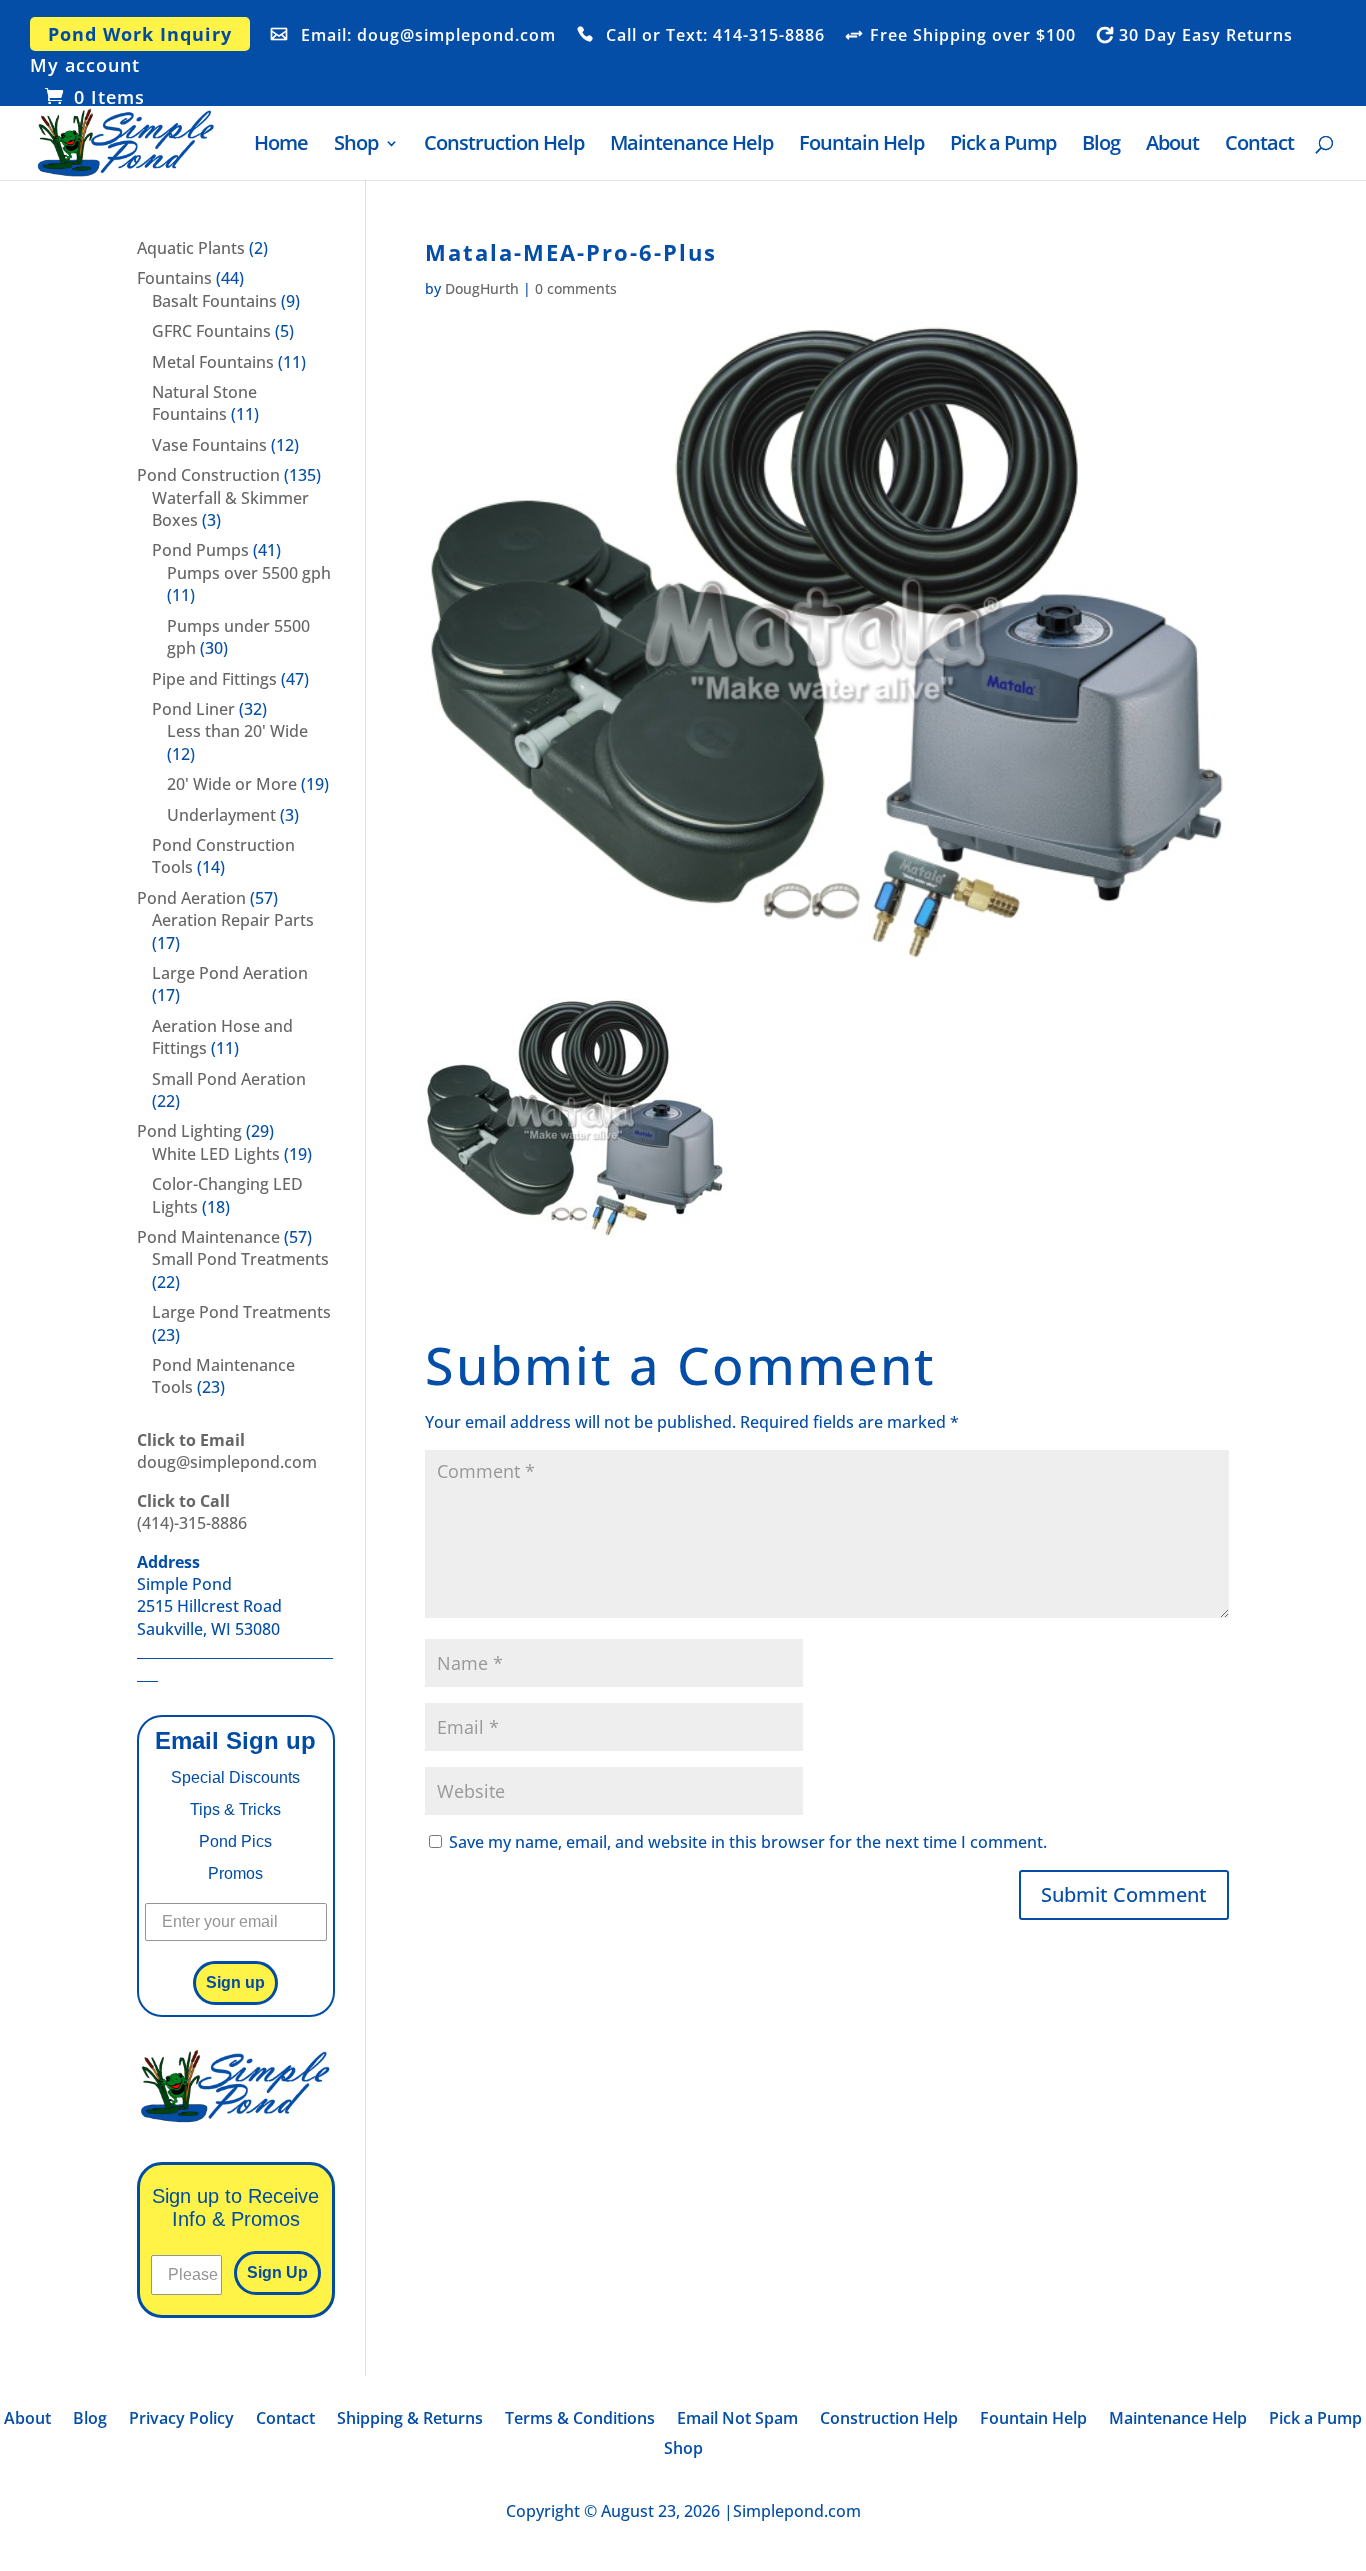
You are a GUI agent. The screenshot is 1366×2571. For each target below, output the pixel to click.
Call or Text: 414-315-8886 (715, 36)
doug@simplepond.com (227, 1451)
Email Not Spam (737, 2420)
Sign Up (277, 2272)
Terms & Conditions (580, 2420)
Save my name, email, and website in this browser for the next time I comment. (748, 1842)
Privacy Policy (181, 2420)
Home (281, 146)
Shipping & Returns (410, 2420)
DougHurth (482, 288)
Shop (356, 146)
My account (85, 66)
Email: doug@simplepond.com (428, 36)
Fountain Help (861, 146)
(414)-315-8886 (192, 1512)
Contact (1259, 146)
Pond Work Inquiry (140, 34)
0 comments (576, 288)
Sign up (235, 1982)
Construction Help (504, 146)
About (1172, 146)
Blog (1101, 146)
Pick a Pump (1003, 146)
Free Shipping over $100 (973, 36)
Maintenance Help (691, 146)
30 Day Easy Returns (1206, 36)
